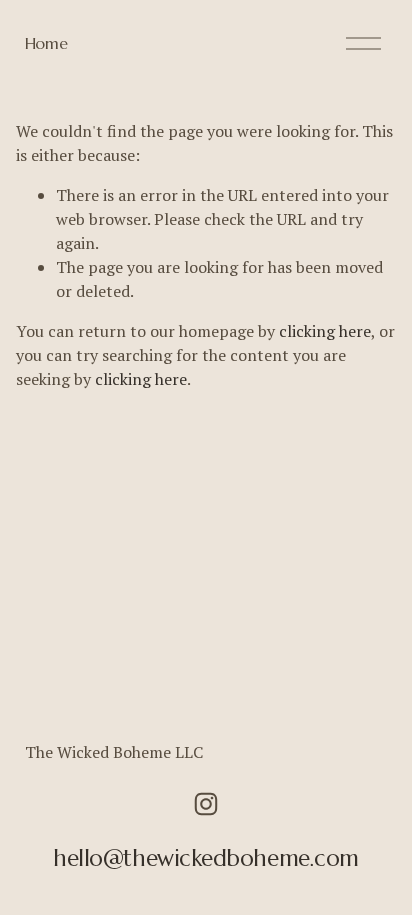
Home (46, 43)
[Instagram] (206, 804)
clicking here (325, 331)
